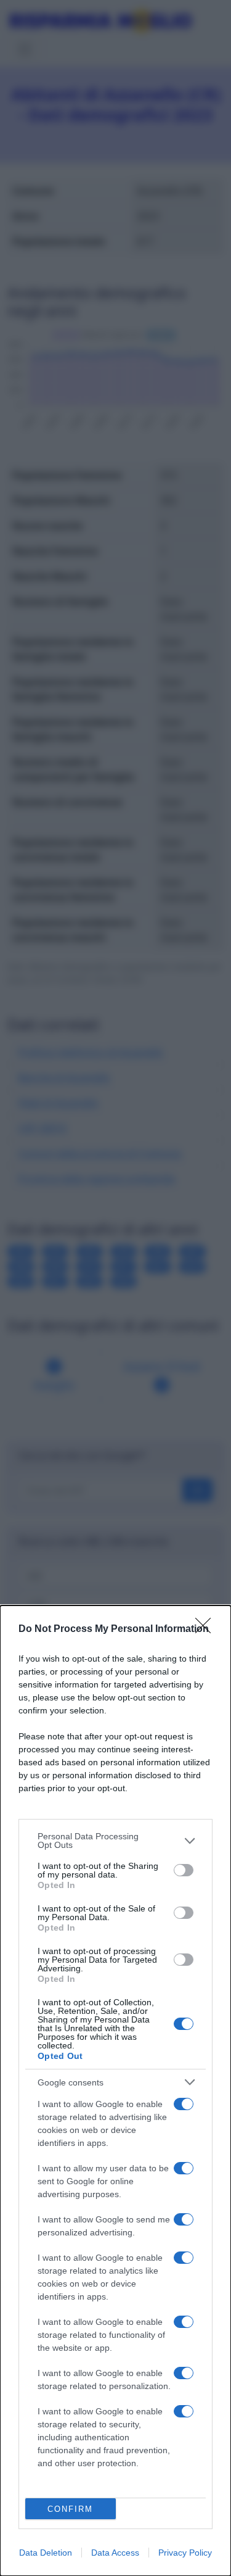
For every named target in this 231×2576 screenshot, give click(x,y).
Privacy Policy (185, 2553)
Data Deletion (46, 2553)
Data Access (115, 2553)
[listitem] (115, 1841)
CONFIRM (70, 2509)
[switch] (184, 1870)
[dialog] (115, 2091)
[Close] (207, 1630)
